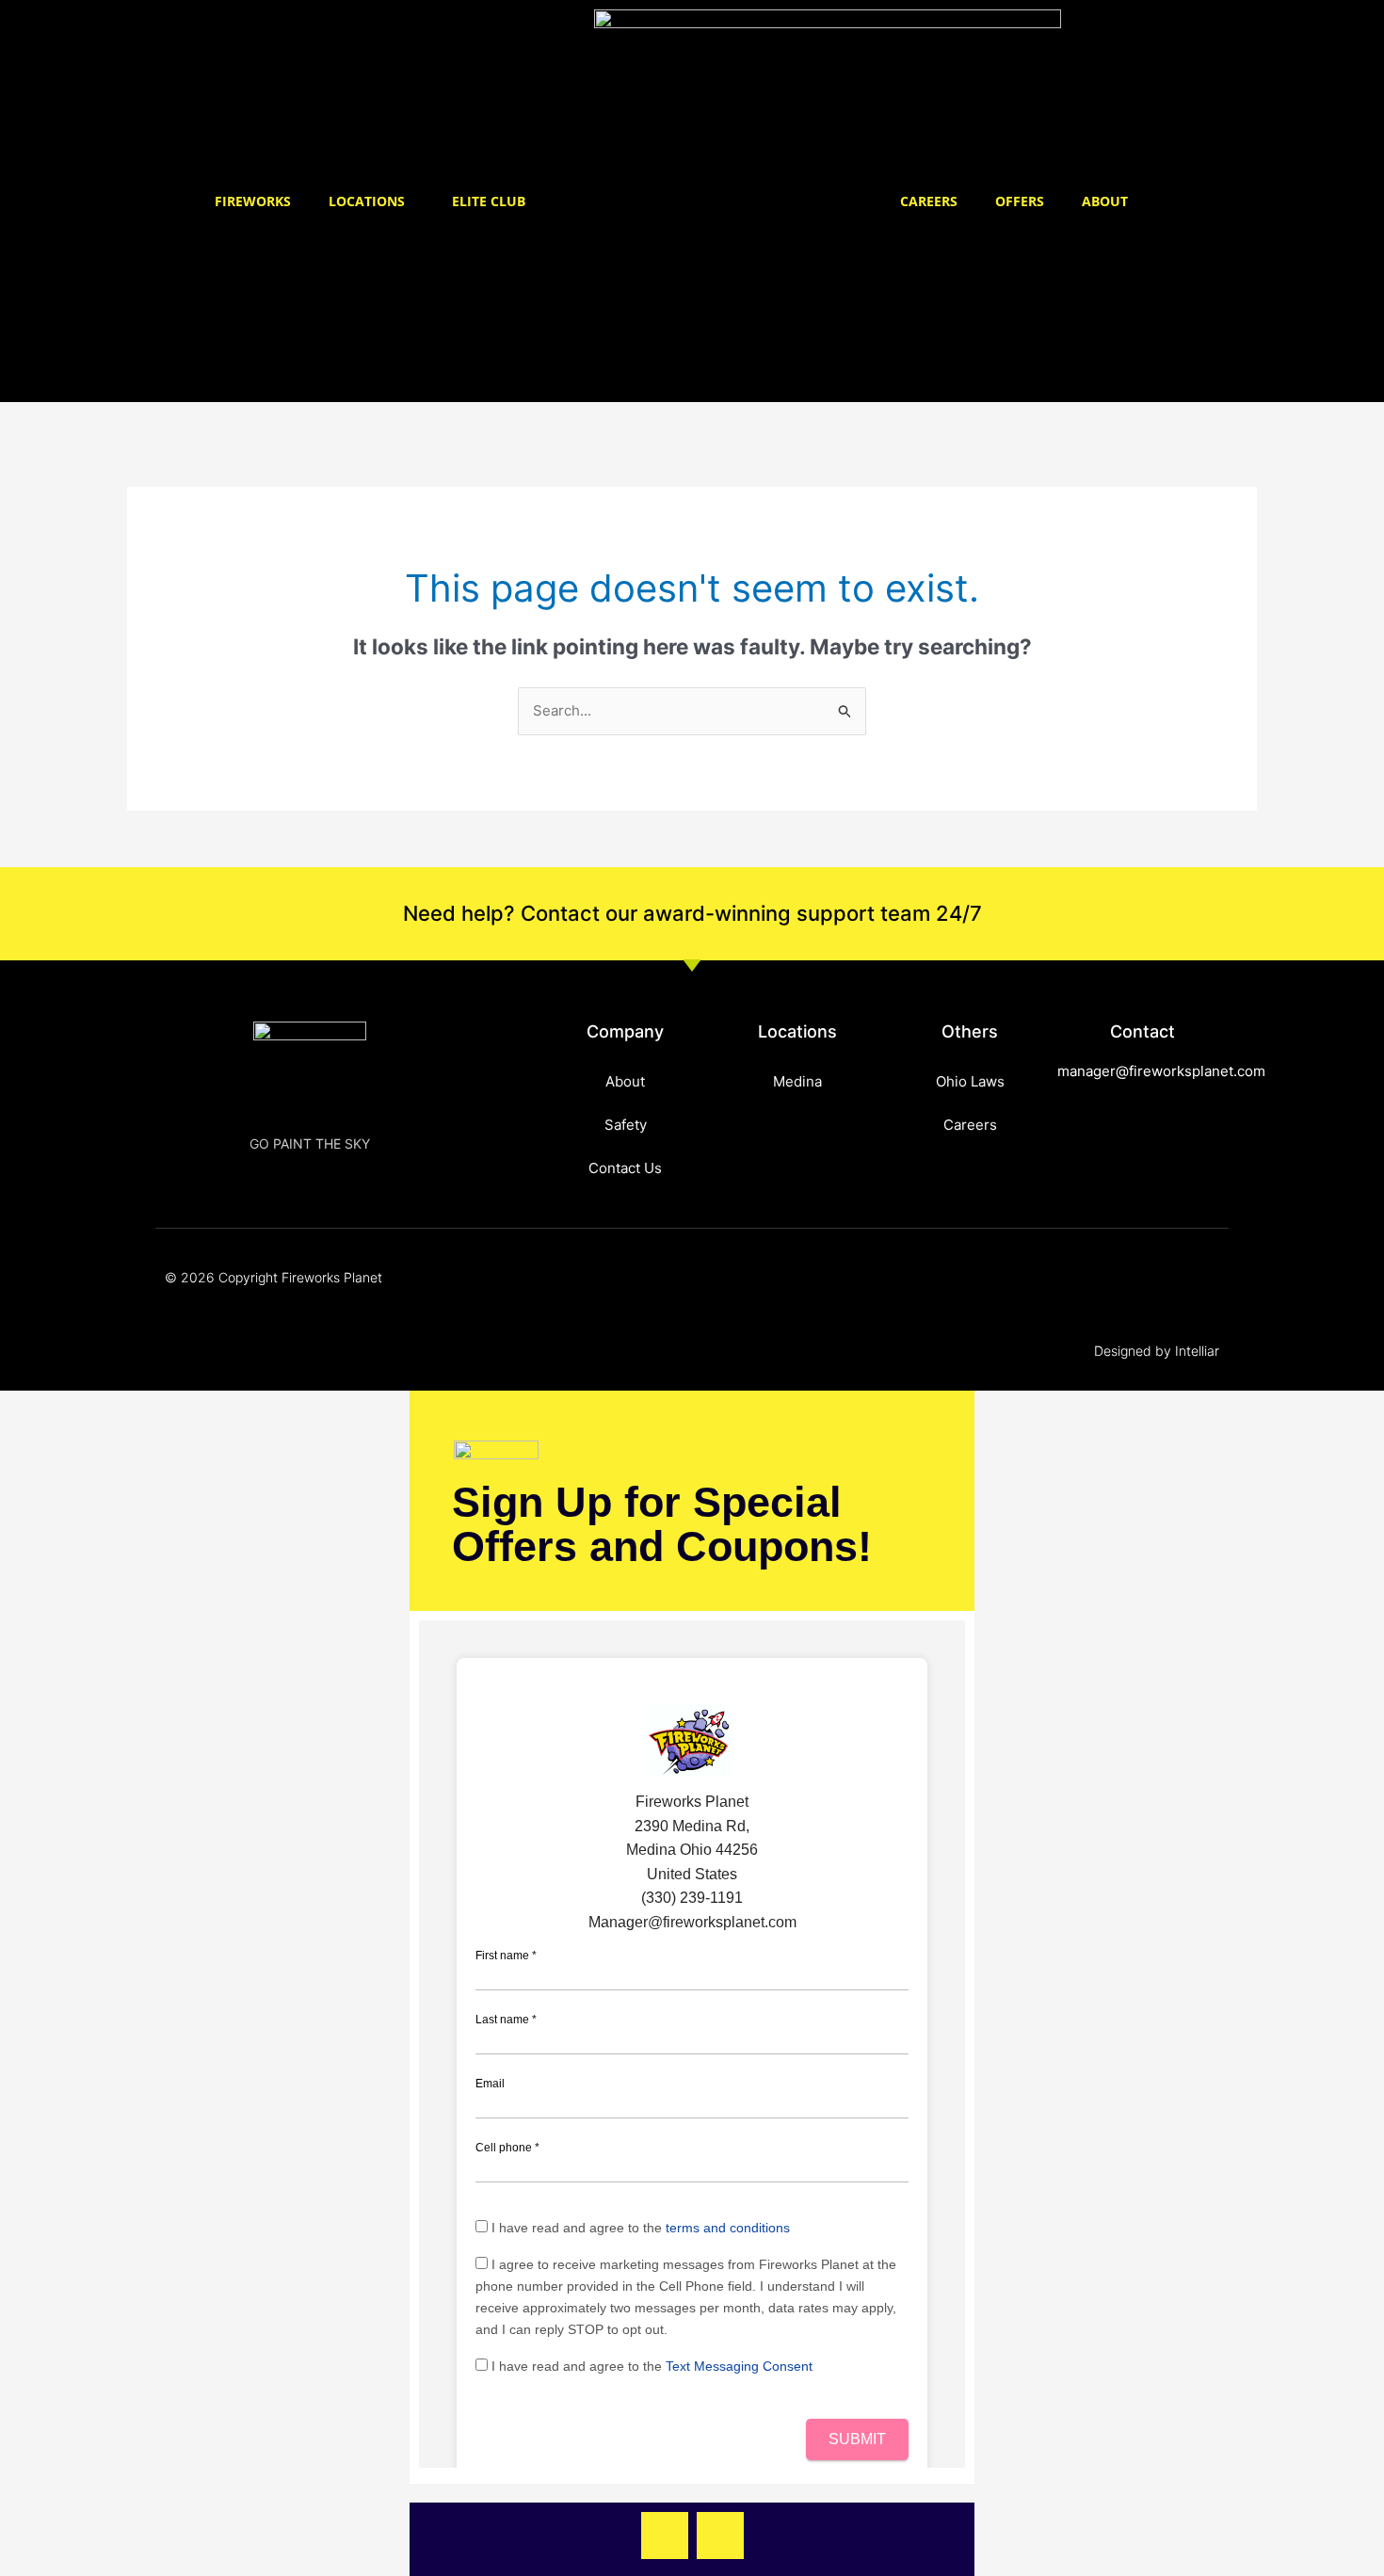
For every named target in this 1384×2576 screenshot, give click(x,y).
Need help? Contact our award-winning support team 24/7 (692, 913)
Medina (797, 1081)
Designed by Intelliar (1157, 1351)
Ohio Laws (970, 1081)
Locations (367, 201)
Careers (929, 201)
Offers (1020, 201)
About (1105, 201)
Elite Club (489, 201)
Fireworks (253, 201)
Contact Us (625, 1168)
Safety (626, 1125)
